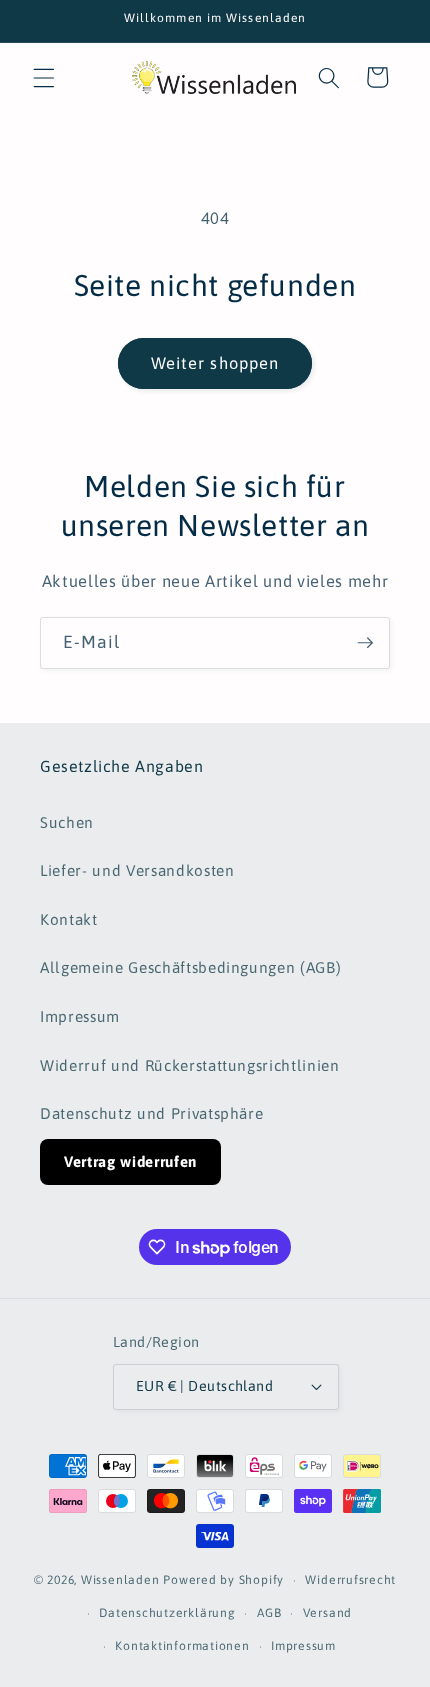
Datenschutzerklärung (167, 1613)
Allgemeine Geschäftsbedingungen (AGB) (190, 967)
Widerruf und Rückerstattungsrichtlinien (190, 1065)
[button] (44, 77)
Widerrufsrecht (350, 1580)
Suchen (67, 822)
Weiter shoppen (215, 363)
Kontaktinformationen (182, 1646)
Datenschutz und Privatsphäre (151, 1113)
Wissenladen (120, 1581)
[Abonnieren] (365, 643)
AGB (269, 1613)
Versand (327, 1613)
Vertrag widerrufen (130, 1161)
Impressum (80, 1016)
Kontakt (69, 919)
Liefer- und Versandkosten (137, 870)
